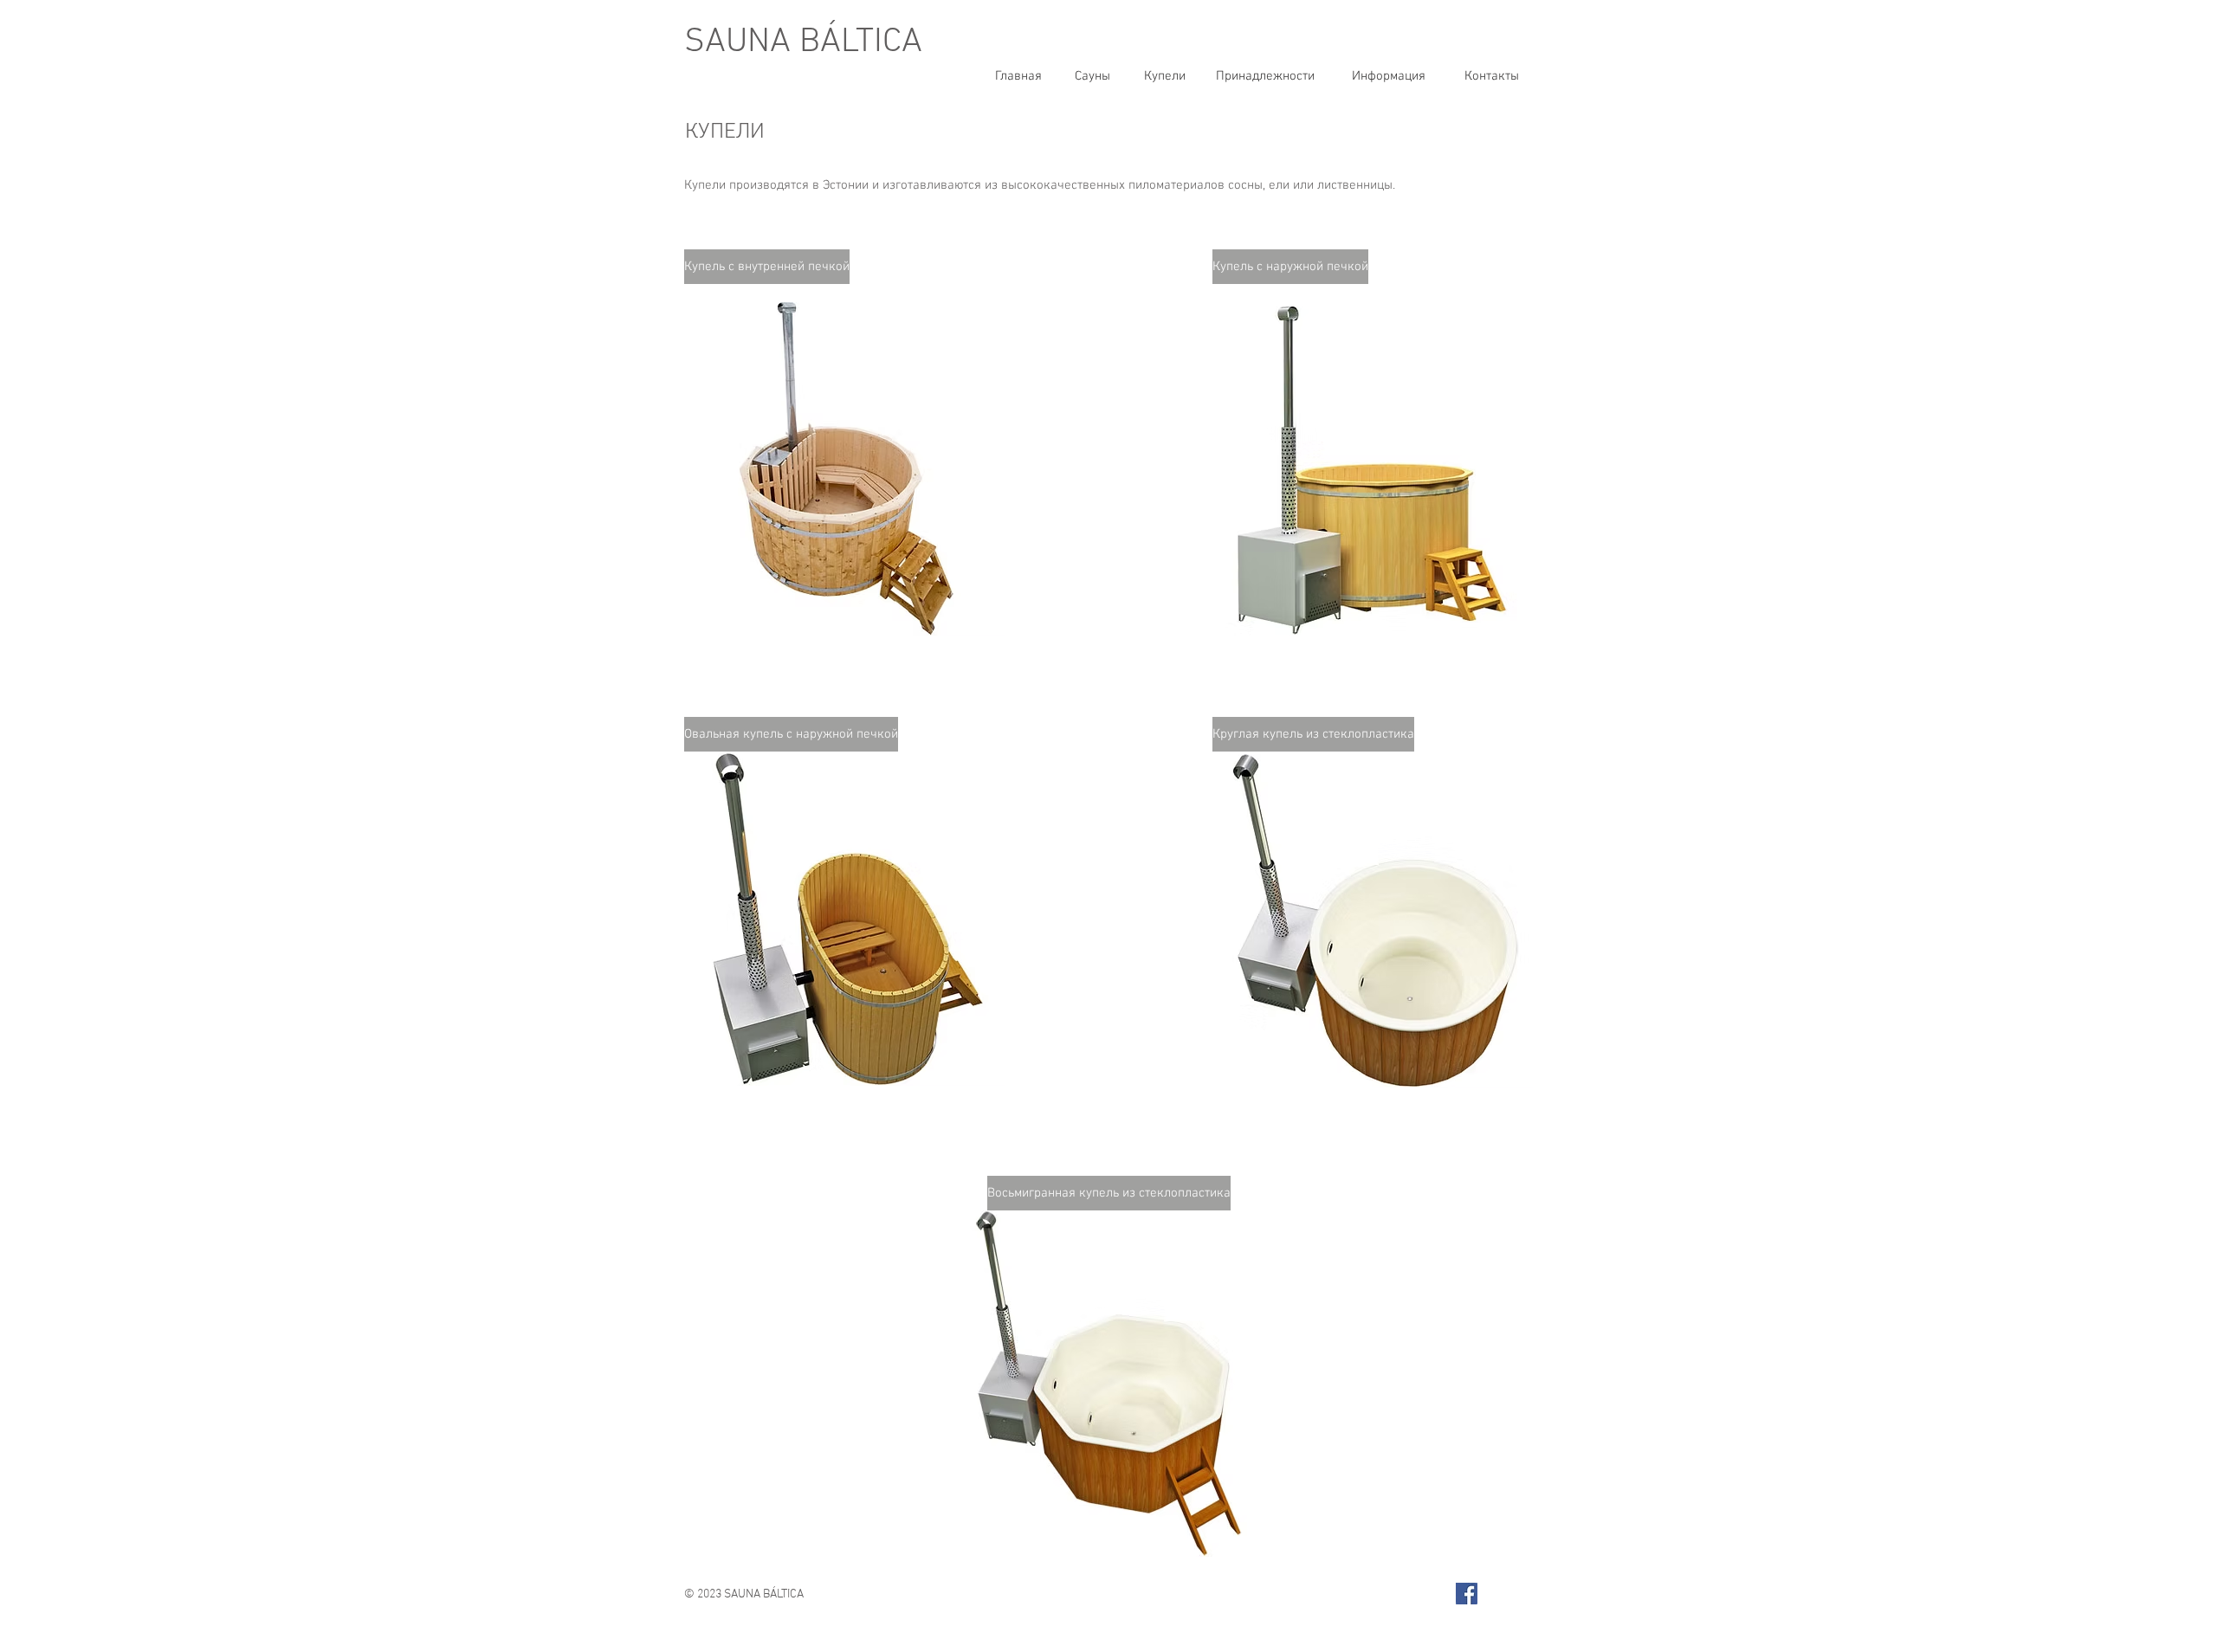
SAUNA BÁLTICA (803, 42)
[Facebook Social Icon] (1467, 1594)
